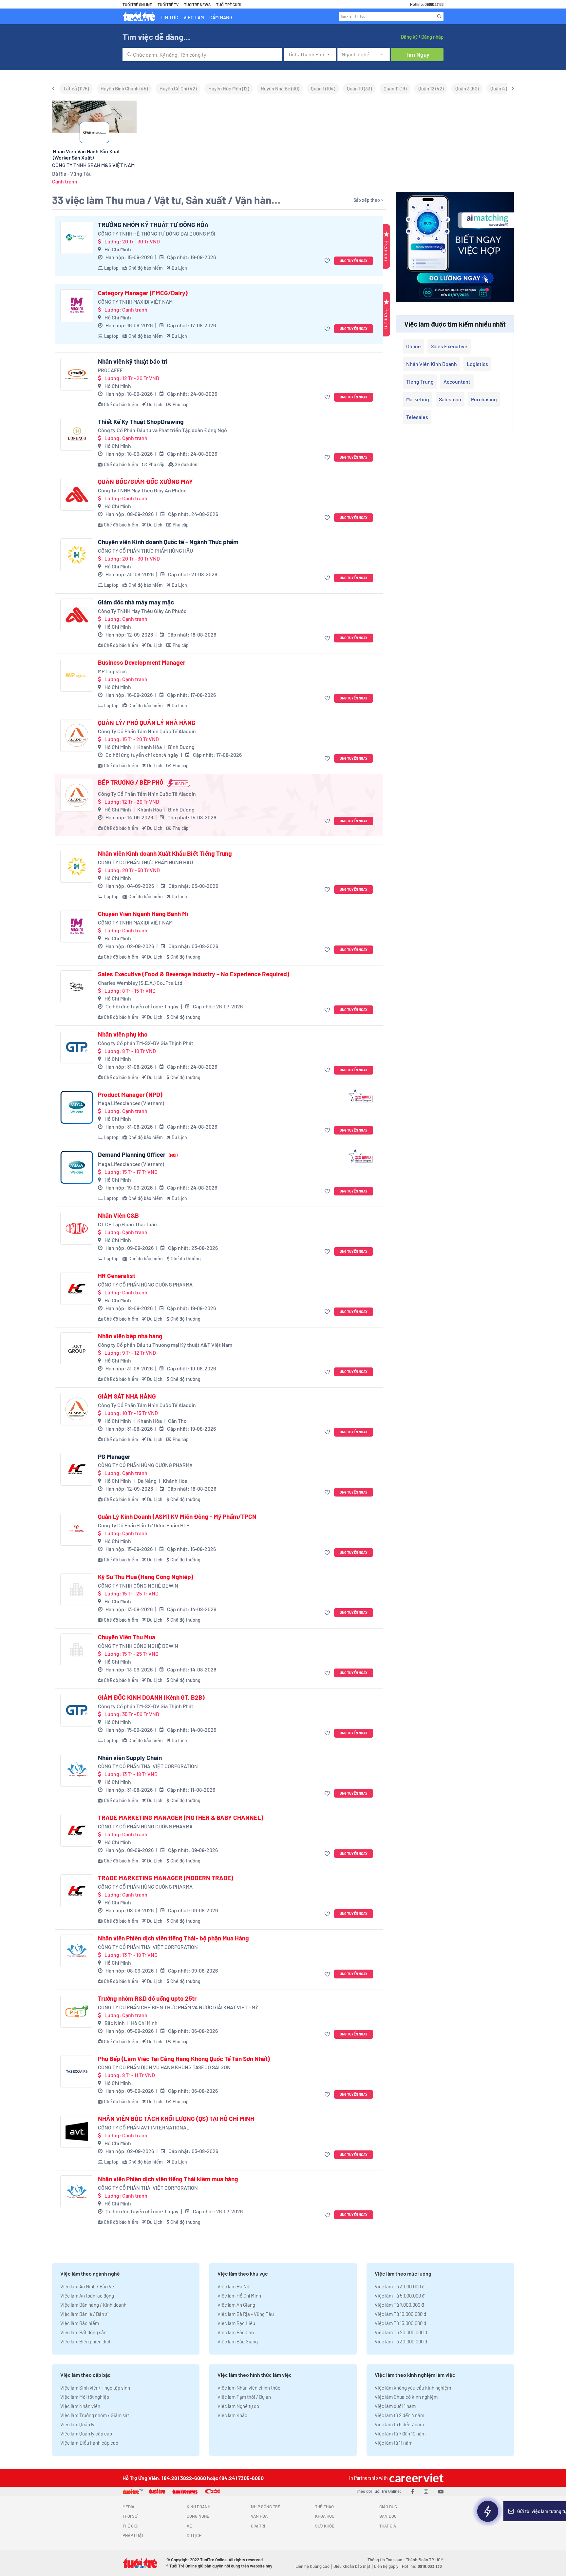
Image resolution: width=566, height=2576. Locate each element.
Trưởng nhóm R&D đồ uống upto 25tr (147, 1998)
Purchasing (484, 399)
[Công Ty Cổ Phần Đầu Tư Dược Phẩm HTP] (77, 1529)
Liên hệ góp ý (386, 2566)
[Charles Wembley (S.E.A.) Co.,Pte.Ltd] (77, 987)
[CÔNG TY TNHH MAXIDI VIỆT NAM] (77, 306)
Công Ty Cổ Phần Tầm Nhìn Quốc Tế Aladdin (147, 731)
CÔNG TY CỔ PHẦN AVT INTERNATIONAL (144, 2127)
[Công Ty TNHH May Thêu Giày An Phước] (77, 494)
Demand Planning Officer (138, 1154)
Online (414, 346)
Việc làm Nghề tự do (238, 2406)
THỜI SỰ (130, 2516)
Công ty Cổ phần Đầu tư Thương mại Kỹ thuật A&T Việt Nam (165, 1345)
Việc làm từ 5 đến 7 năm (399, 2424)
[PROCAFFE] (77, 374)
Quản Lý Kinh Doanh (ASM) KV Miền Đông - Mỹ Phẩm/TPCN (177, 1517)
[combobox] (202, 55)
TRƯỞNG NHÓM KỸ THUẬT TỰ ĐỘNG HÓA (153, 225)
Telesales (417, 417)
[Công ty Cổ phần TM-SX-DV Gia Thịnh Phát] (77, 1047)
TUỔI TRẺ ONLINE (137, 5)
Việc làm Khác (232, 2415)
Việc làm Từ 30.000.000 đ (401, 2341)
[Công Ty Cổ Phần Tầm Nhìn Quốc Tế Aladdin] (77, 735)
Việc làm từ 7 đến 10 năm (400, 2433)
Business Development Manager (142, 662)
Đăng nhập (432, 37)
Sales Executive (449, 346)
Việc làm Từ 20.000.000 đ (401, 2332)
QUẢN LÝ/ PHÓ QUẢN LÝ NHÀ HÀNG (147, 723)
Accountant (457, 382)
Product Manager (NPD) (130, 1095)
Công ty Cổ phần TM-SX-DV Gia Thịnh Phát (146, 1043)
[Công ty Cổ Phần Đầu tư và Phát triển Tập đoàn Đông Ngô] (77, 434)
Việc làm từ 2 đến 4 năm (399, 2415)
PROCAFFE (111, 370)
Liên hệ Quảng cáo (312, 2566)
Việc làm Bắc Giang (238, 2341)
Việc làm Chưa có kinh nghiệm (406, 2397)
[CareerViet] (416, 2478)
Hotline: (422, 2566)
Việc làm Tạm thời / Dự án (244, 2397)
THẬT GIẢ (388, 2526)
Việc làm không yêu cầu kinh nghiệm (413, 2388)
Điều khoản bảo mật (352, 2566)
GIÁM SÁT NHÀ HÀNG (127, 1396)
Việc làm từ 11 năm (394, 2443)
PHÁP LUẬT (133, 2535)
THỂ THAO (324, 2507)
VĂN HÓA (259, 2516)
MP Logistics (112, 671)
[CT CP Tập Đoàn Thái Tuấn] (77, 1228)
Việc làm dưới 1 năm (395, 2406)
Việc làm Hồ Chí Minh (239, 2296)
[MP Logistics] (77, 675)
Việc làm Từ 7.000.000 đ (399, 2305)
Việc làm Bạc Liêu (236, 2323)
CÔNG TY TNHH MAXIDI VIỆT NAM (135, 302)
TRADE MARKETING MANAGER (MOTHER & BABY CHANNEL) (181, 1818)
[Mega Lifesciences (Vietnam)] (77, 1107)
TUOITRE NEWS (197, 5)
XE (189, 2526)
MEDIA (128, 2507)
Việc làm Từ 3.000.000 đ (400, 2286)
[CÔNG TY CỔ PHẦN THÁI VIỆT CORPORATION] (77, 1770)
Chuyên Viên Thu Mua (127, 1637)
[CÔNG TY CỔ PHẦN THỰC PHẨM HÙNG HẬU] (77, 555)
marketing (418, 399)
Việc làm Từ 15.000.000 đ (400, 2323)
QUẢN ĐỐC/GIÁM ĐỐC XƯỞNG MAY (145, 482)
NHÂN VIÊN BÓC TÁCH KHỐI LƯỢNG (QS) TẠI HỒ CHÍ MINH (176, 2119)
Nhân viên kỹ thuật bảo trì (133, 361)
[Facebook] (413, 2491)
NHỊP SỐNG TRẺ (266, 2507)
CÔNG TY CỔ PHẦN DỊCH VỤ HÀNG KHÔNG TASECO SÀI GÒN (164, 2067)
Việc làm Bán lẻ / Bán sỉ (84, 2314)
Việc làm (194, 17)
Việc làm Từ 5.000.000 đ (400, 2296)
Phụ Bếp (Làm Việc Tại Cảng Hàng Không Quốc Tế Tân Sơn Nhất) (184, 2059)
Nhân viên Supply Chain (130, 1758)
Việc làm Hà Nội (234, 2286)
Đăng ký (409, 37)
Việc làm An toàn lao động (87, 2296)
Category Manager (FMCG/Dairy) (143, 293)
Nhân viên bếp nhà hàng (130, 1336)
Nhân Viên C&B (118, 1215)
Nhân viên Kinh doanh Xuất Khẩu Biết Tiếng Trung (165, 853)
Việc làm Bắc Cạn (236, 2332)
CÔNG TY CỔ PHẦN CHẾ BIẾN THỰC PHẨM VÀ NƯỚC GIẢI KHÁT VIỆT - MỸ (178, 2007)
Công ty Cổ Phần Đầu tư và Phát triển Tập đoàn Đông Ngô (162, 430)
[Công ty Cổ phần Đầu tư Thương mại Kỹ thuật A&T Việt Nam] (77, 1349)
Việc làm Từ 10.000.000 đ (400, 2314)
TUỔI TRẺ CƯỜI (228, 5)
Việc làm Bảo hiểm (80, 2323)
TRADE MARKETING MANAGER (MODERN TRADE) (166, 1878)
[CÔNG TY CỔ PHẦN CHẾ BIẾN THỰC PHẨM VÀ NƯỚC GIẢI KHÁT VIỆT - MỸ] (77, 2011)
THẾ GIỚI (130, 2526)
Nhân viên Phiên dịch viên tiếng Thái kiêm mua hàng (168, 2179)
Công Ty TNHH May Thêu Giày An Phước (142, 490)
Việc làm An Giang (236, 2305)
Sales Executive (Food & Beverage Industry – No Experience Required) (194, 974)
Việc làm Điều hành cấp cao (89, 2443)
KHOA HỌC (325, 2516)
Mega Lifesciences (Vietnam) (131, 1103)
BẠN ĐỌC (388, 2516)
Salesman (450, 399)
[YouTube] (441, 2491)
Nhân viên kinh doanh (432, 364)
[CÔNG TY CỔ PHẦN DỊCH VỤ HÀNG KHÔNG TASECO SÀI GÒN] (77, 2071)
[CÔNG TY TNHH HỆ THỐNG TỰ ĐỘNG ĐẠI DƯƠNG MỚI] (77, 238)
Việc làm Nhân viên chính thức (249, 2388)
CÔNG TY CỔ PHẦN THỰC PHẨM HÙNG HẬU (145, 551)
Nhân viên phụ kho (123, 1034)
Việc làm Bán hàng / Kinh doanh (93, 2305)
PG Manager (114, 1457)
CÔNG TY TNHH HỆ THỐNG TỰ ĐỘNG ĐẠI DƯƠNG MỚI (157, 233)
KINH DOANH (198, 2507)
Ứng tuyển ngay (354, 261)
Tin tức (169, 17)
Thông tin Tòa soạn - (387, 2560)
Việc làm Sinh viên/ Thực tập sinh (95, 2388)
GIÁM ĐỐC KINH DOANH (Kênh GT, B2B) (151, 1697)
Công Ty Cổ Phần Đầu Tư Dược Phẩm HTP (144, 1525)
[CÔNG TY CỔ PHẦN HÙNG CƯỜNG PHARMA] (77, 1288)
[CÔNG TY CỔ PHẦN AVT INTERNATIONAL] (77, 2131)
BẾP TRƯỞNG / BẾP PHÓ (131, 782)
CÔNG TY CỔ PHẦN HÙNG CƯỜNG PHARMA (145, 1284)
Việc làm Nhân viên (80, 2406)
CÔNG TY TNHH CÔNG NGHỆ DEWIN (138, 1585)
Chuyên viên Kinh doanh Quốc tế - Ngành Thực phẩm (168, 542)
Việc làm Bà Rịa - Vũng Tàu (246, 2314)
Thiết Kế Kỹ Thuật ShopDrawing (141, 422)
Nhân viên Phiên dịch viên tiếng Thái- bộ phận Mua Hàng (173, 1938)
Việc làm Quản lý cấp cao (86, 2433)
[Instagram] (426, 2491)
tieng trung (420, 382)
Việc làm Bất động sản (83, 2332)
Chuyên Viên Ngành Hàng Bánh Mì (143, 914)
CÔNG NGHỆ (198, 2516)
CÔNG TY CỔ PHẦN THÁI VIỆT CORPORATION (148, 1766)
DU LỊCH (194, 2535)
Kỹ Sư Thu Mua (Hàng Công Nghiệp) (146, 1577)
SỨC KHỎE (325, 2526)
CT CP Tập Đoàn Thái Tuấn (127, 1224)
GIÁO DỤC (388, 2507)
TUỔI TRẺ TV (168, 5)
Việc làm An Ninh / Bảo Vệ (87, 2286)
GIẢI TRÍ (258, 2526)
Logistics (477, 364)
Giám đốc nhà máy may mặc (136, 602)
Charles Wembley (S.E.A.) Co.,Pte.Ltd (140, 983)
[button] (328, 261)
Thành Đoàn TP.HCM (425, 2560)
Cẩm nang (221, 17)
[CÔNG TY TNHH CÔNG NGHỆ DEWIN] (77, 1590)
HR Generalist (117, 1276)
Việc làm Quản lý (77, 2424)
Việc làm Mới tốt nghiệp (85, 2397)
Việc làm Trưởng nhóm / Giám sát (95, 2415)
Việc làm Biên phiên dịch (86, 2341)
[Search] (439, 16)
